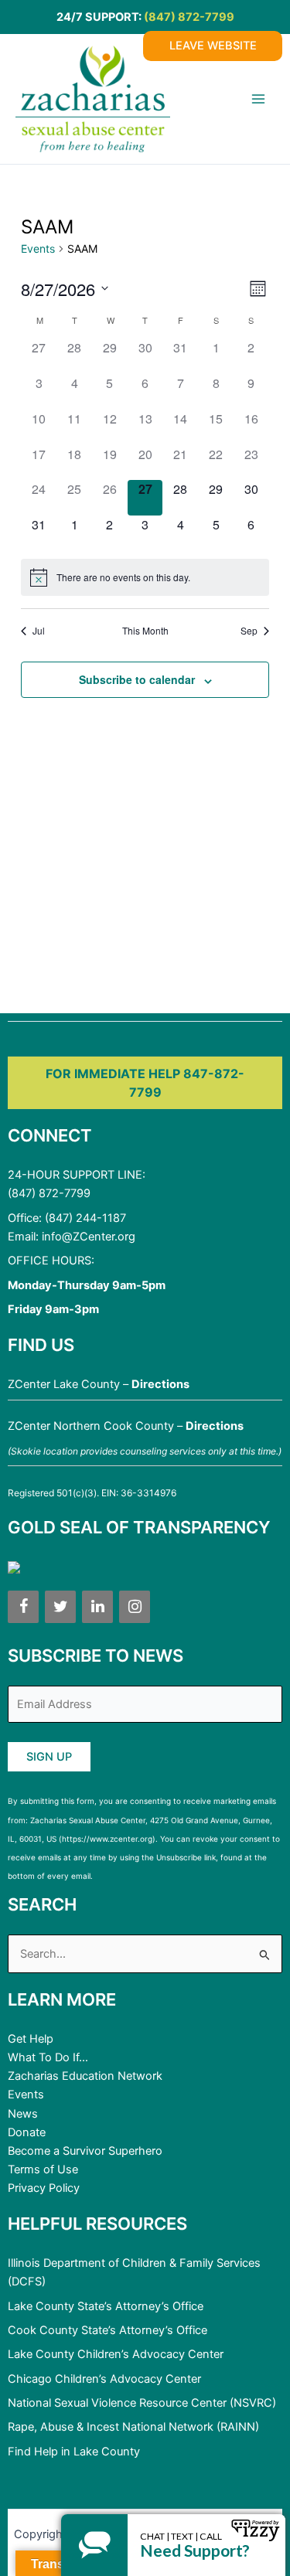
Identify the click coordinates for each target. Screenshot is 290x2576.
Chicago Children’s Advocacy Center (104, 2379)
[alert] (145, 577)
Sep (249, 631)
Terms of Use (43, 2169)
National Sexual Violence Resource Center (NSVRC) (142, 2403)
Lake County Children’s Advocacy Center (116, 2354)
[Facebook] (23, 1607)
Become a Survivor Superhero (85, 2151)
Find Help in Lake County (74, 2452)
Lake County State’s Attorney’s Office (106, 2306)
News (23, 2114)
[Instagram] (135, 1607)
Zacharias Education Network (85, 2076)
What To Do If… (48, 2057)
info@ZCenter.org (89, 1237)
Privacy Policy (44, 2188)
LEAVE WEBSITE (213, 46)
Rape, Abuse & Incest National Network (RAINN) (133, 2427)
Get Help (31, 2039)
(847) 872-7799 (189, 17)
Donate (27, 2132)
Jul (39, 631)
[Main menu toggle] (258, 99)
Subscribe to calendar (137, 679)
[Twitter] (60, 1607)
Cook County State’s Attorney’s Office (107, 2330)
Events (38, 248)
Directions (160, 1384)
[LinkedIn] (97, 1607)
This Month (145, 631)
